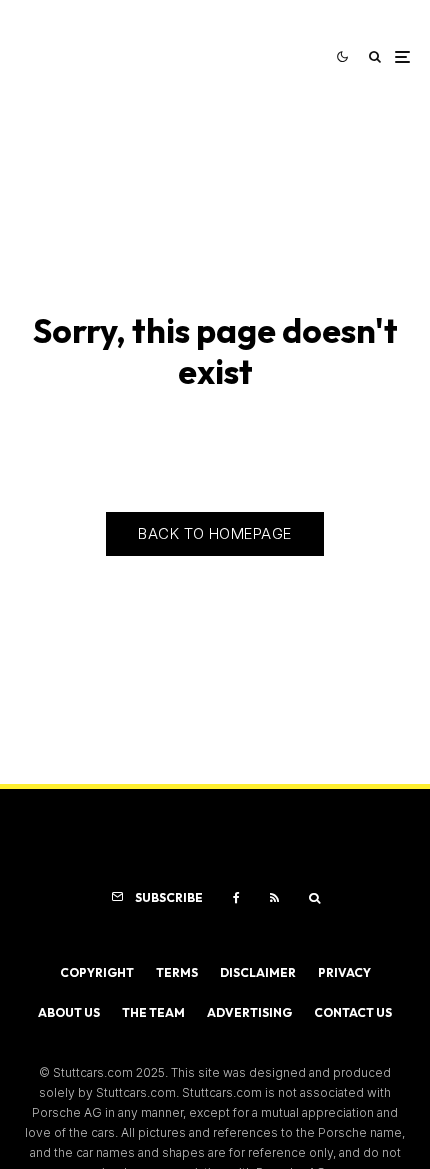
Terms (177, 972)
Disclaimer (258, 972)
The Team (153, 1012)
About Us (69, 1012)
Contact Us (353, 1012)
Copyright (97, 972)
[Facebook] (236, 898)
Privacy (344, 972)
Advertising (249, 1012)
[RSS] (274, 898)
